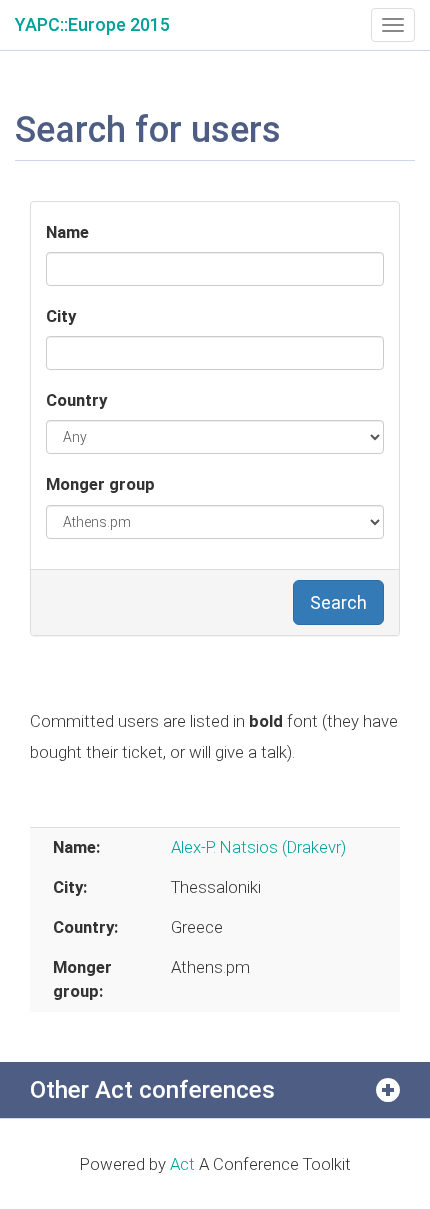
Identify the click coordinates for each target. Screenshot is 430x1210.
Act (182, 1164)
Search (338, 602)
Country (76, 400)
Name (67, 232)
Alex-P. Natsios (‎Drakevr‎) (258, 847)
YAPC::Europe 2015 (92, 24)
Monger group (100, 484)
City (61, 316)
